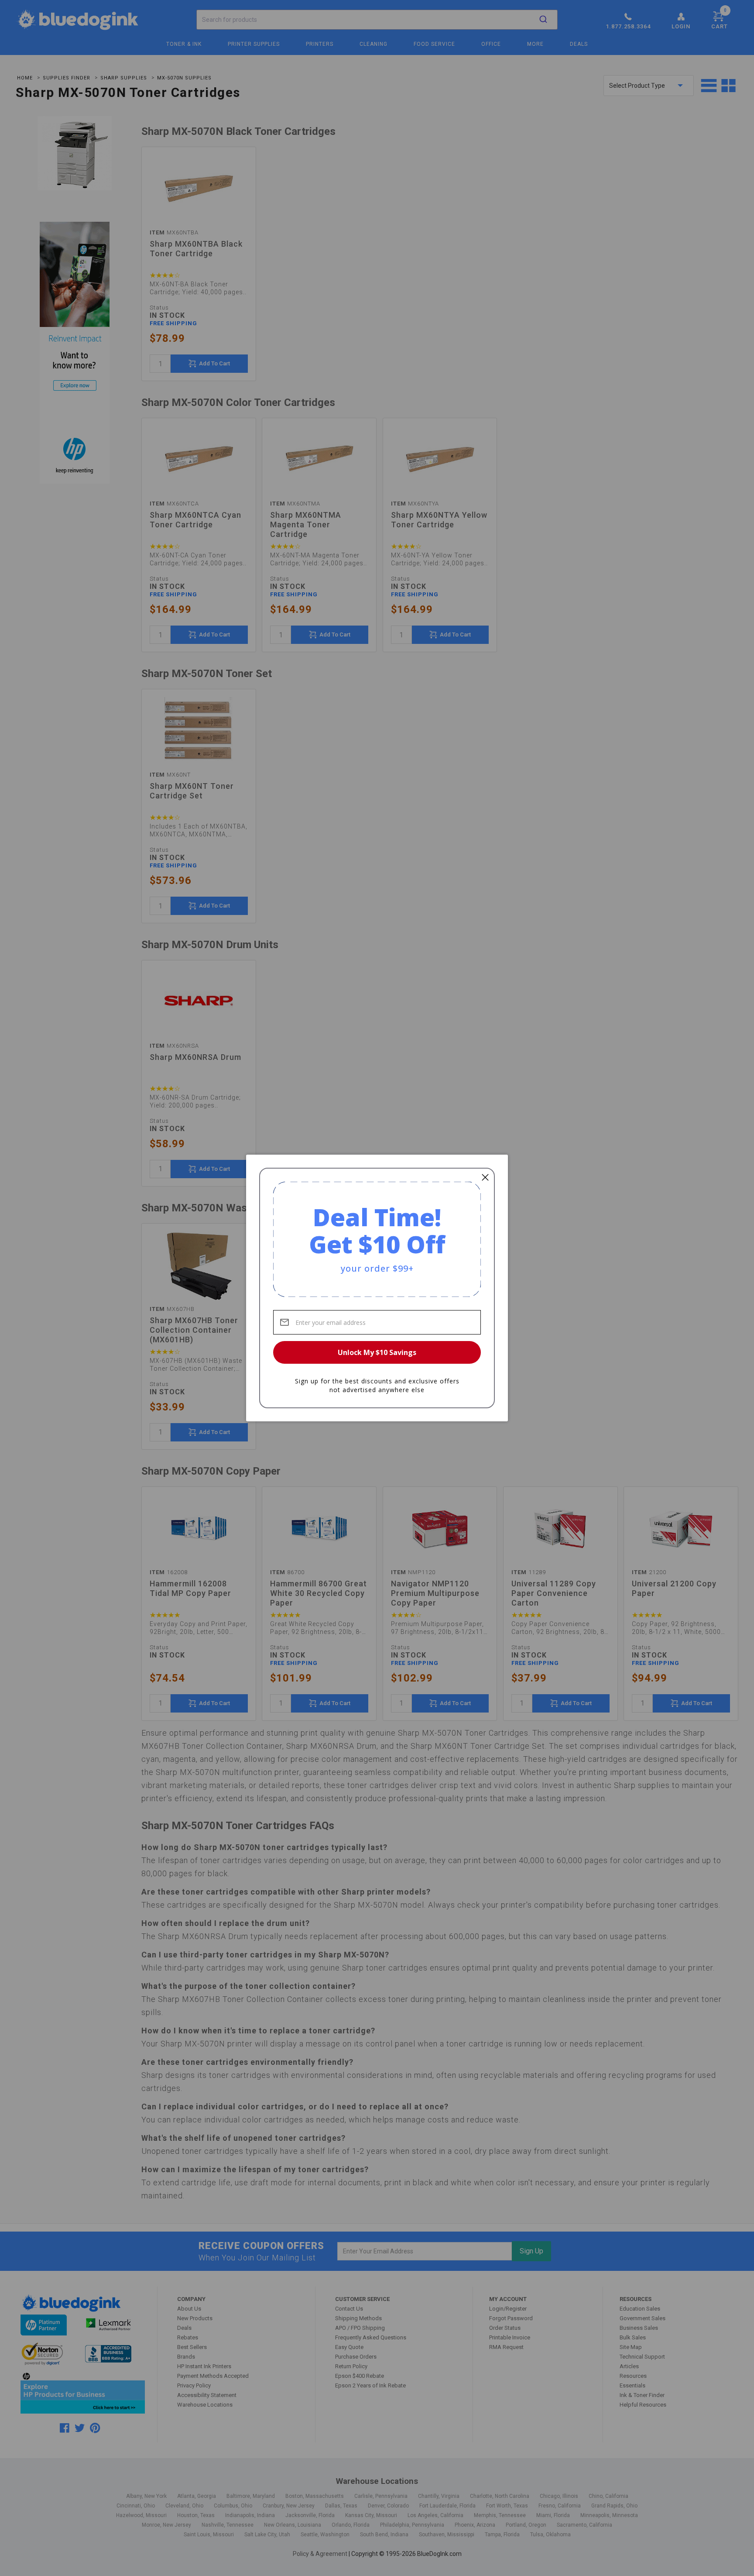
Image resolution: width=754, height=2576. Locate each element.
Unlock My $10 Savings (377, 1352)
